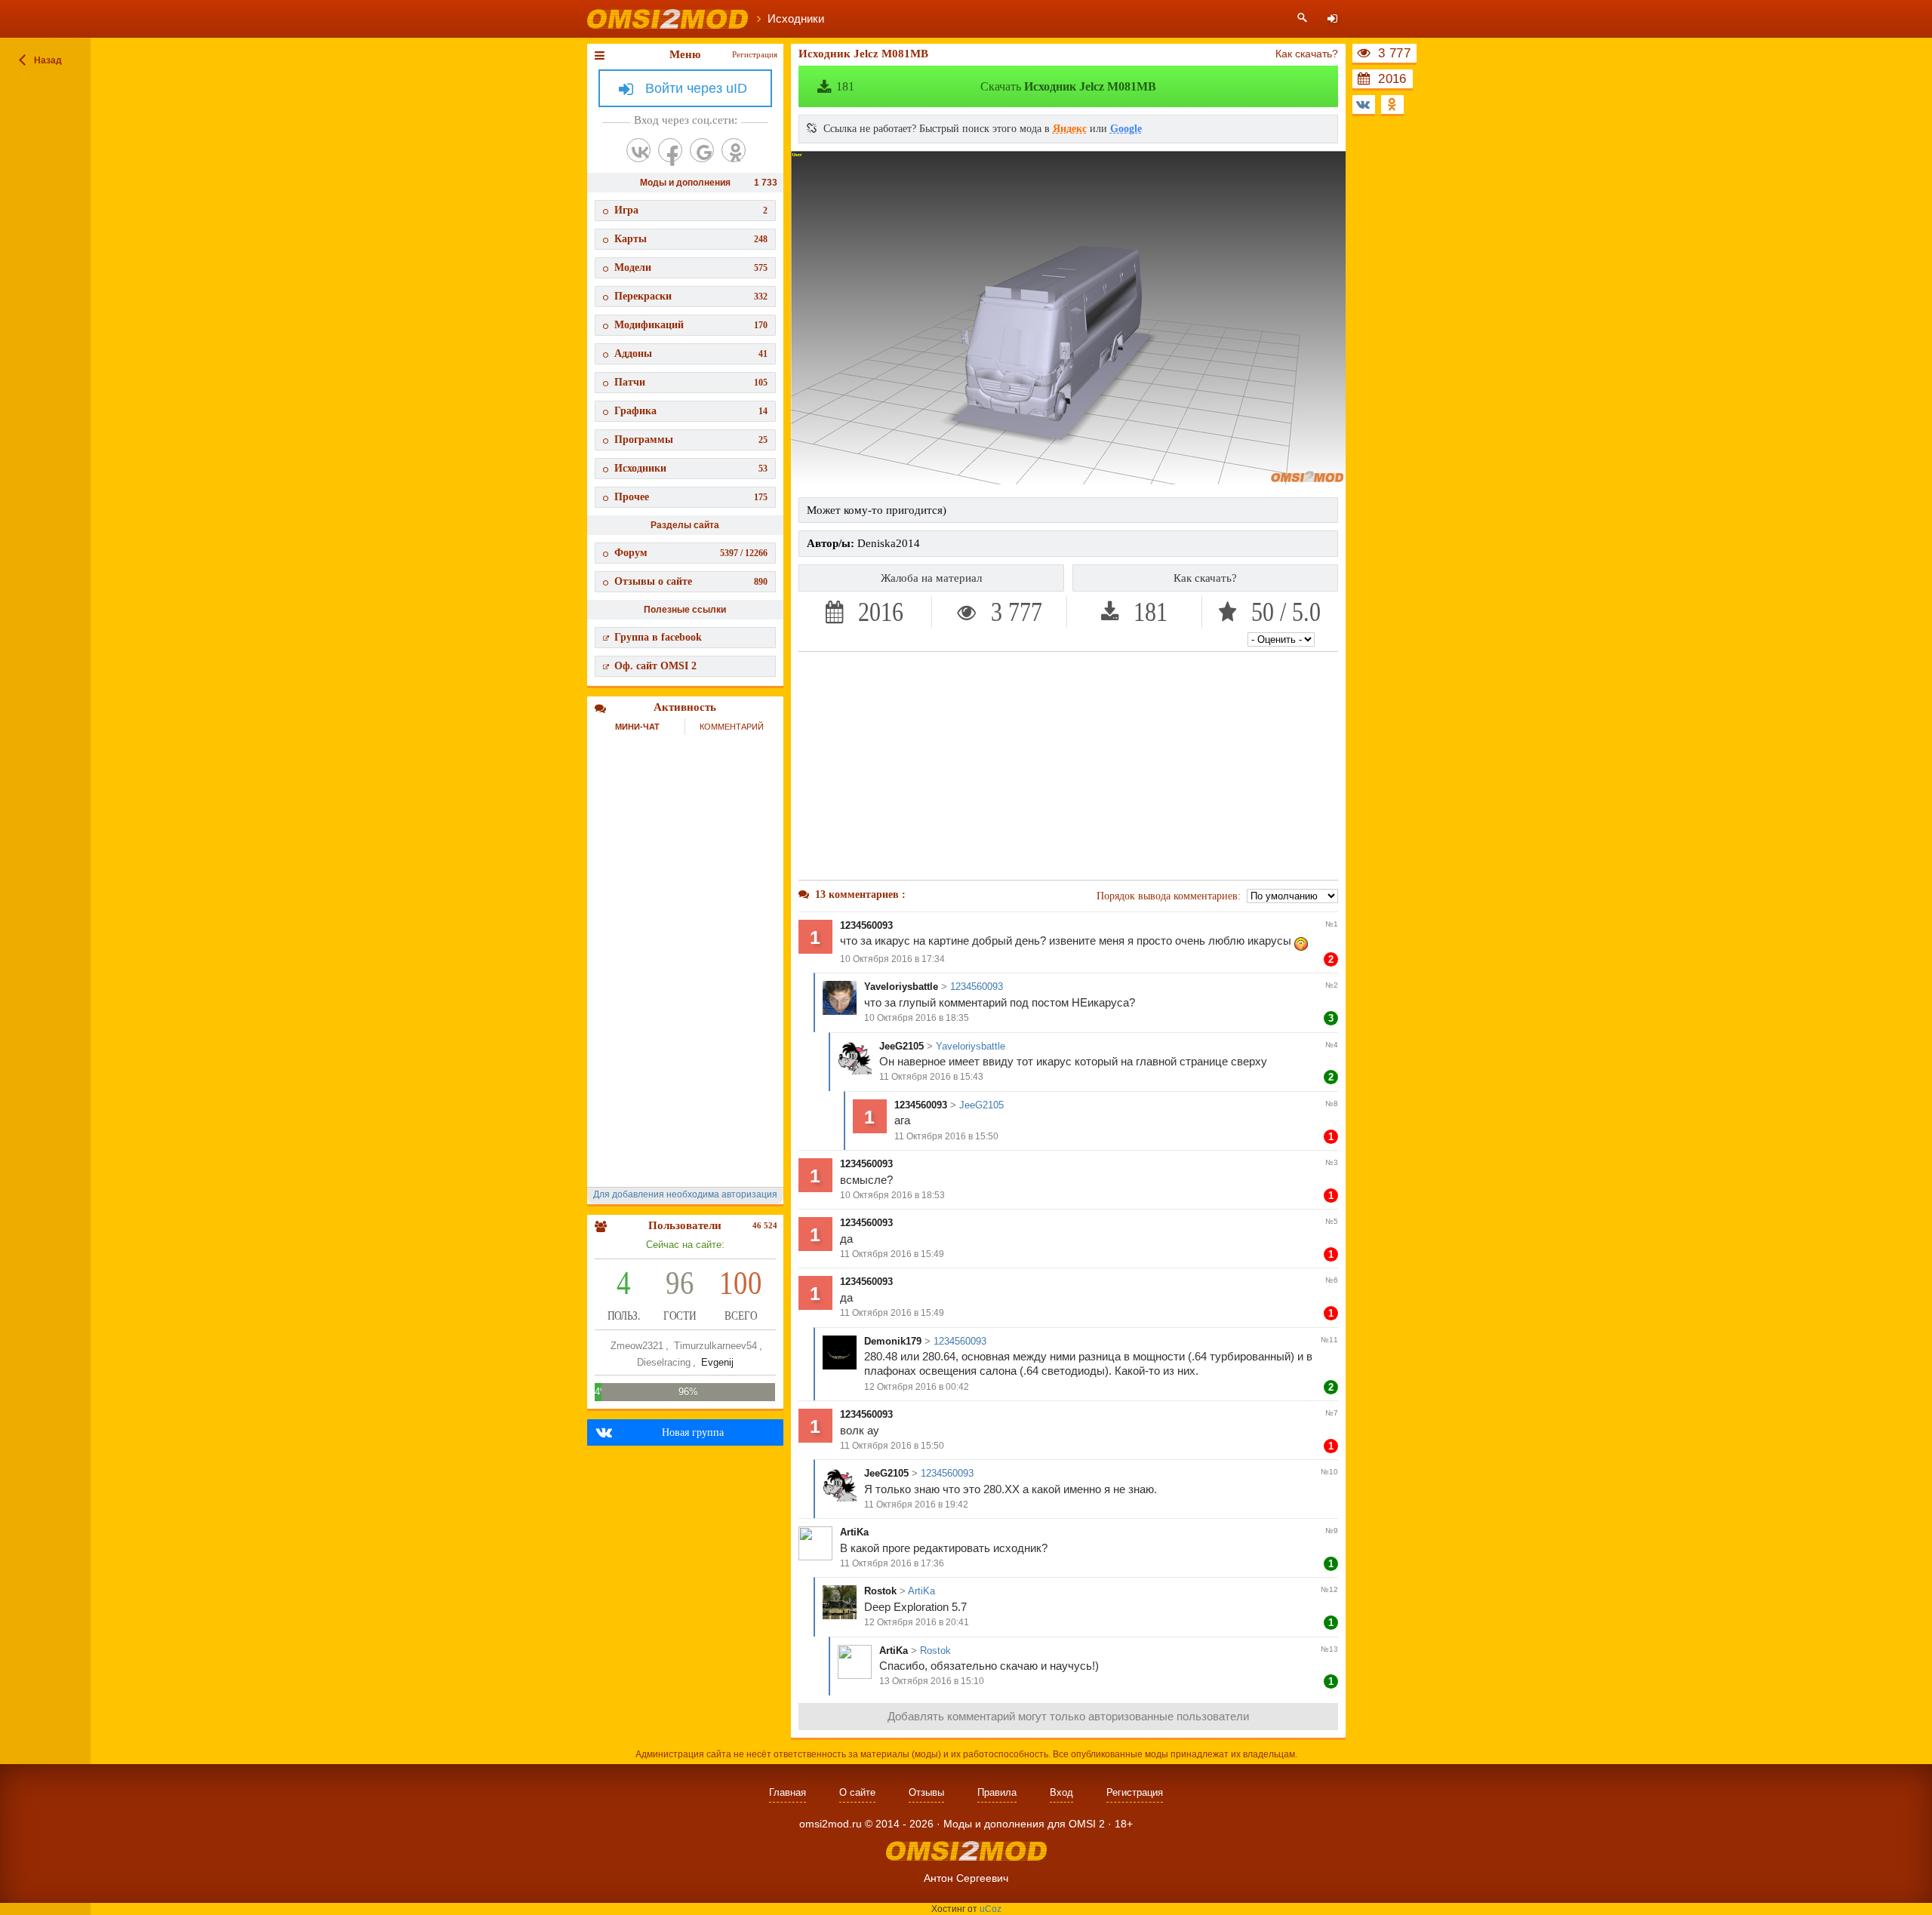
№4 (1332, 1045)
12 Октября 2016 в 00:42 (917, 1387)
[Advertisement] (1069, 766)
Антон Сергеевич (966, 1878)
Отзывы (926, 1792)
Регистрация (755, 54)
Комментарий (732, 727)
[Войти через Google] (702, 150)
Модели (691, 267)
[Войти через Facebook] (670, 150)
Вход (1061, 1792)
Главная (788, 1792)
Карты (691, 239)
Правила (997, 1792)
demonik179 (893, 1341)
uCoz (991, 1909)
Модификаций (691, 325)
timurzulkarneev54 (715, 1346)
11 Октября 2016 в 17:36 (892, 1563)
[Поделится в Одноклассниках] (1392, 105)
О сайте (857, 1792)
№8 (1332, 1104)
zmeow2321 (637, 1346)
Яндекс (1070, 129)
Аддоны (691, 353)
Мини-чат (637, 727)
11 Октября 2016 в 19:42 (916, 1505)
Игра (691, 210)
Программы (691, 440)
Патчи (691, 382)
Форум (691, 553)
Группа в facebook (658, 637)
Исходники (691, 468)
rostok (880, 1591)
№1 (1332, 924)
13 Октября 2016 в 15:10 (932, 1681)
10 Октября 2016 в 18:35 (917, 1018)
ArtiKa (854, 1532)
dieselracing (664, 1362)
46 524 (765, 1225)
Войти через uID (696, 88)
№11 (1329, 1340)
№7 (1332, 1413)
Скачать (996, 86)
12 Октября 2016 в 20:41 (917, 1622)
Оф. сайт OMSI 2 (655, 666)
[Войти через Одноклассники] (734, 150)
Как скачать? (1307, 54)
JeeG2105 (901, 1046)
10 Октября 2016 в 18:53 (892, 1195)
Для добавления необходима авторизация (685, 1194)
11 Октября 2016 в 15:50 (946, 1136)
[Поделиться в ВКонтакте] (1364, 105)
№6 (1332, 1280)
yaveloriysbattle (901, 987)
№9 (1332, 1531)
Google (1126, 129)
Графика (691, 411)
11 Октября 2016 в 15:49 (892, 1254)
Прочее (691, 497)
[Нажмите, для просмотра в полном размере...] (1068, 481)
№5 (1332, 1221)
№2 (1332, 985)
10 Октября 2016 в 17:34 (892, 959)
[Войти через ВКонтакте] (638, 150)
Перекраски (691, 296)
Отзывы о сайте (691, 581)
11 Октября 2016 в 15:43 (931, 1077)
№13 (1329, 1649)
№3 (1332, 1162)
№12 (1329, 1589)
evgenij (717, 1362)
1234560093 (866, 925)
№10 (1329, 1472)
